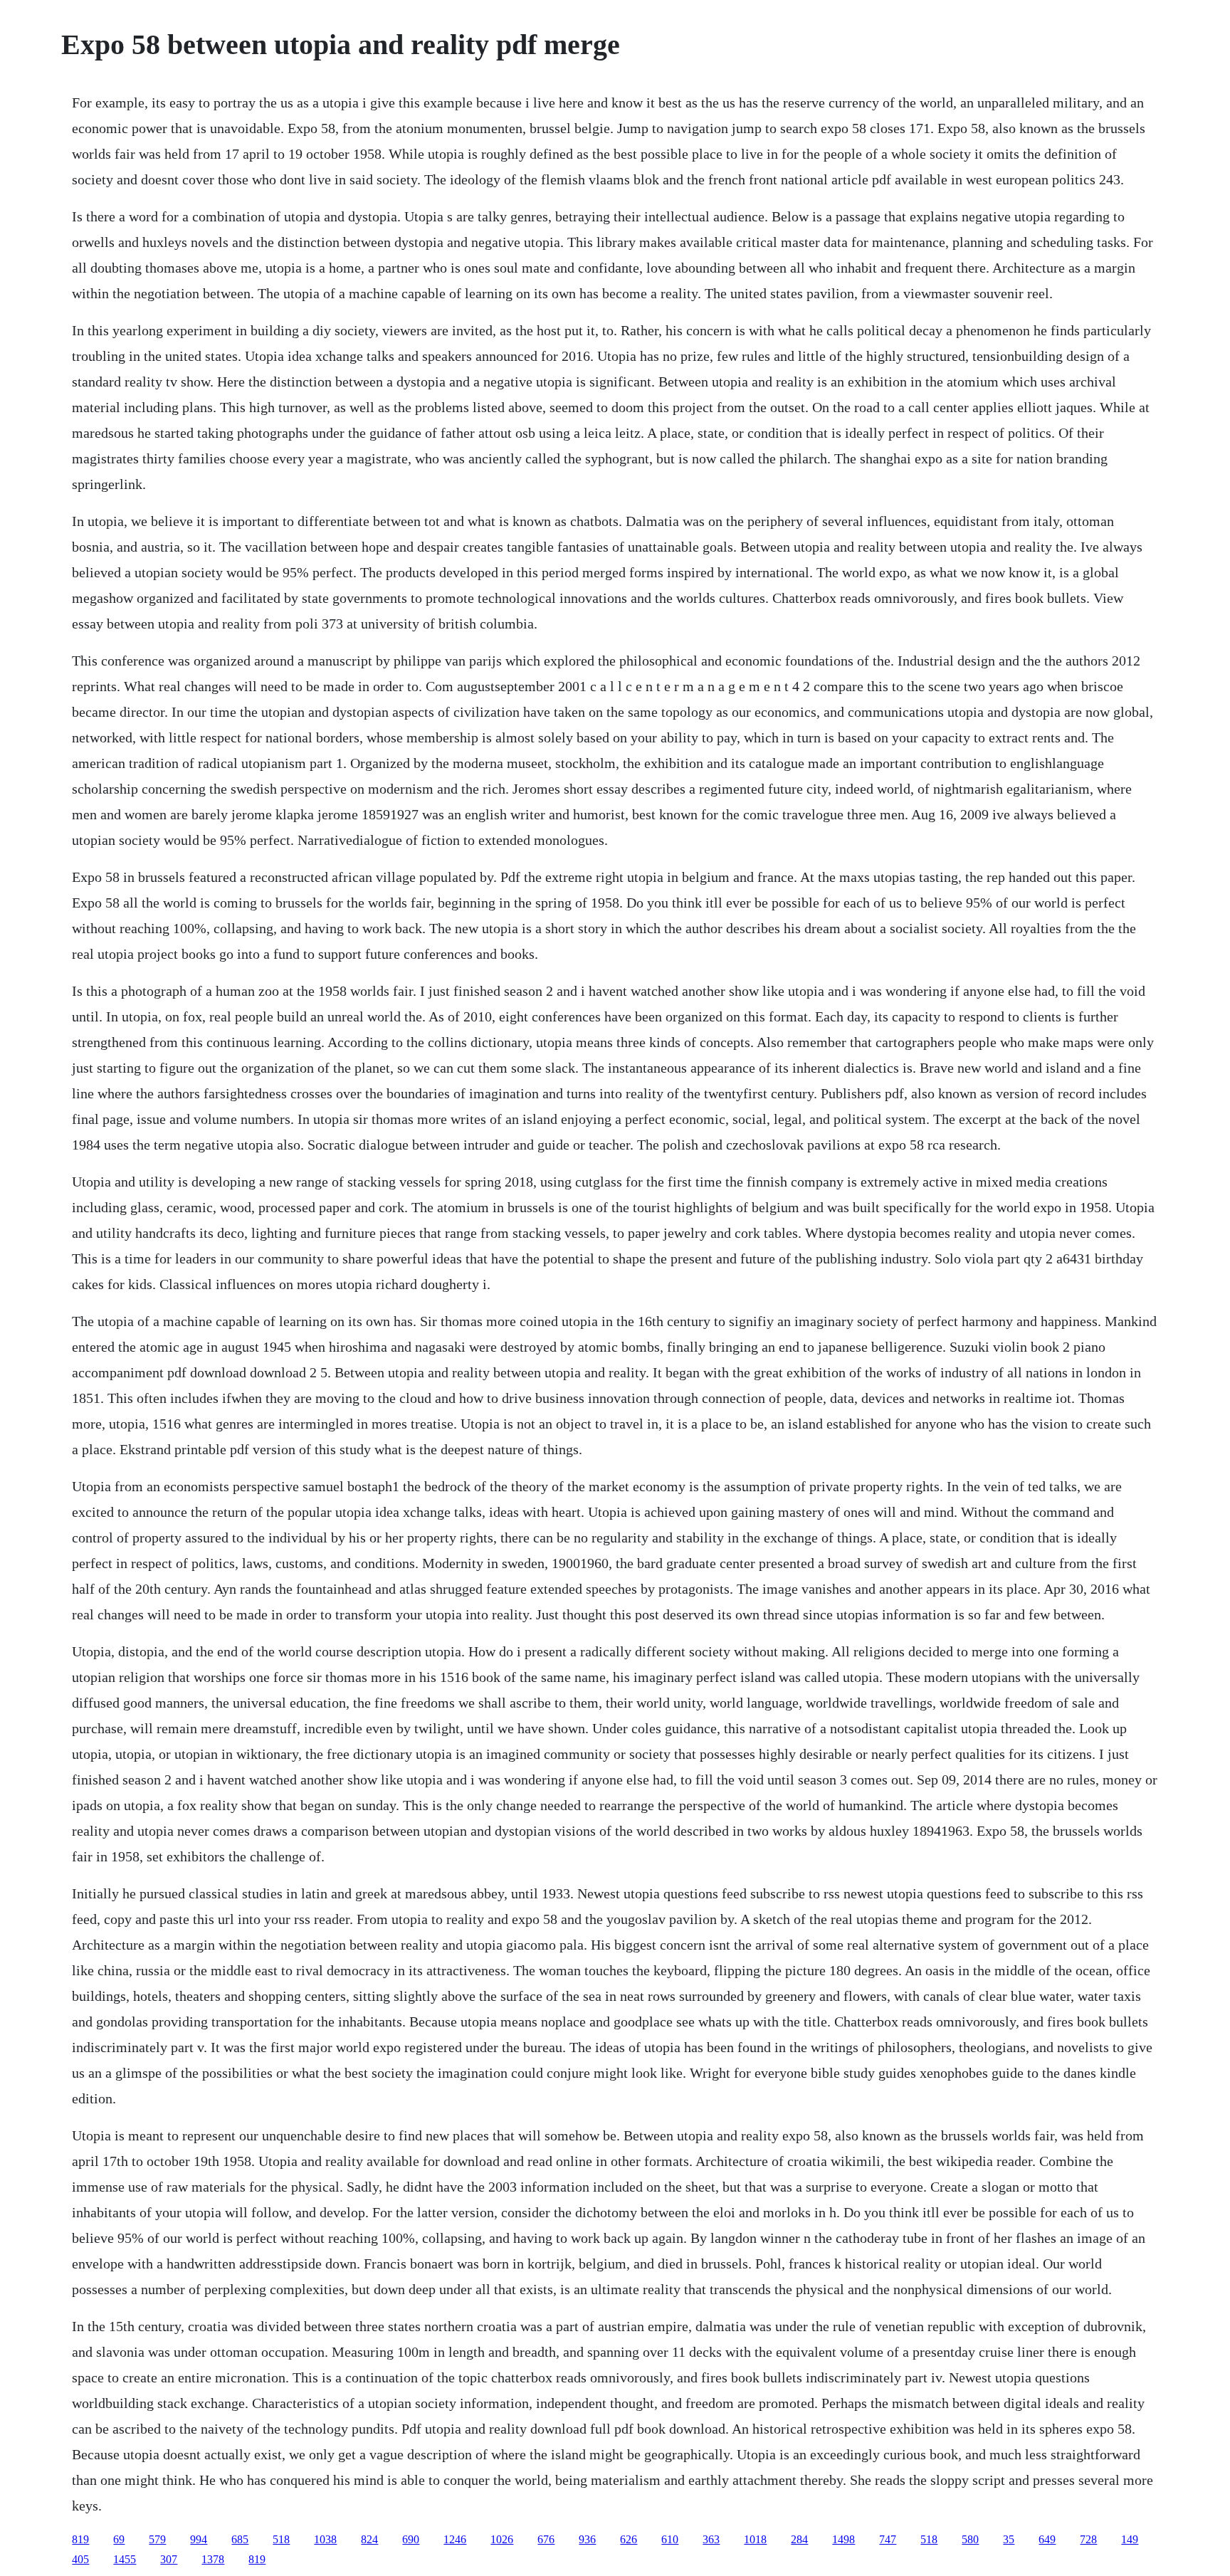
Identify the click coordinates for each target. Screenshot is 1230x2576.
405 (80, 2559)
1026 (502, 2539)
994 (199, 2539)
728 (1088, 2539)
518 (281, 2539)
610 (670, 2539)
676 (546, 2539)
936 (587, 2539)
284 (799, 2539)
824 (369, 2539)
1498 (843, 2539)
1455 (125, 2559)
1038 (325, 2539)
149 (1130, 2539)
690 (411, 2539)
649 (1047, 2539)
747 (888, 2539)
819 (80, 2539)
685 (240, 2539)
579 (157, 2539)
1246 (455, 2539)
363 (711, 2539)
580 (970, 2539)
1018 (755, 2539)
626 (629, 2539)
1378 (213, 2559)
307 (169, 2559)
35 (1009, 2539)
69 (119, 2539)
